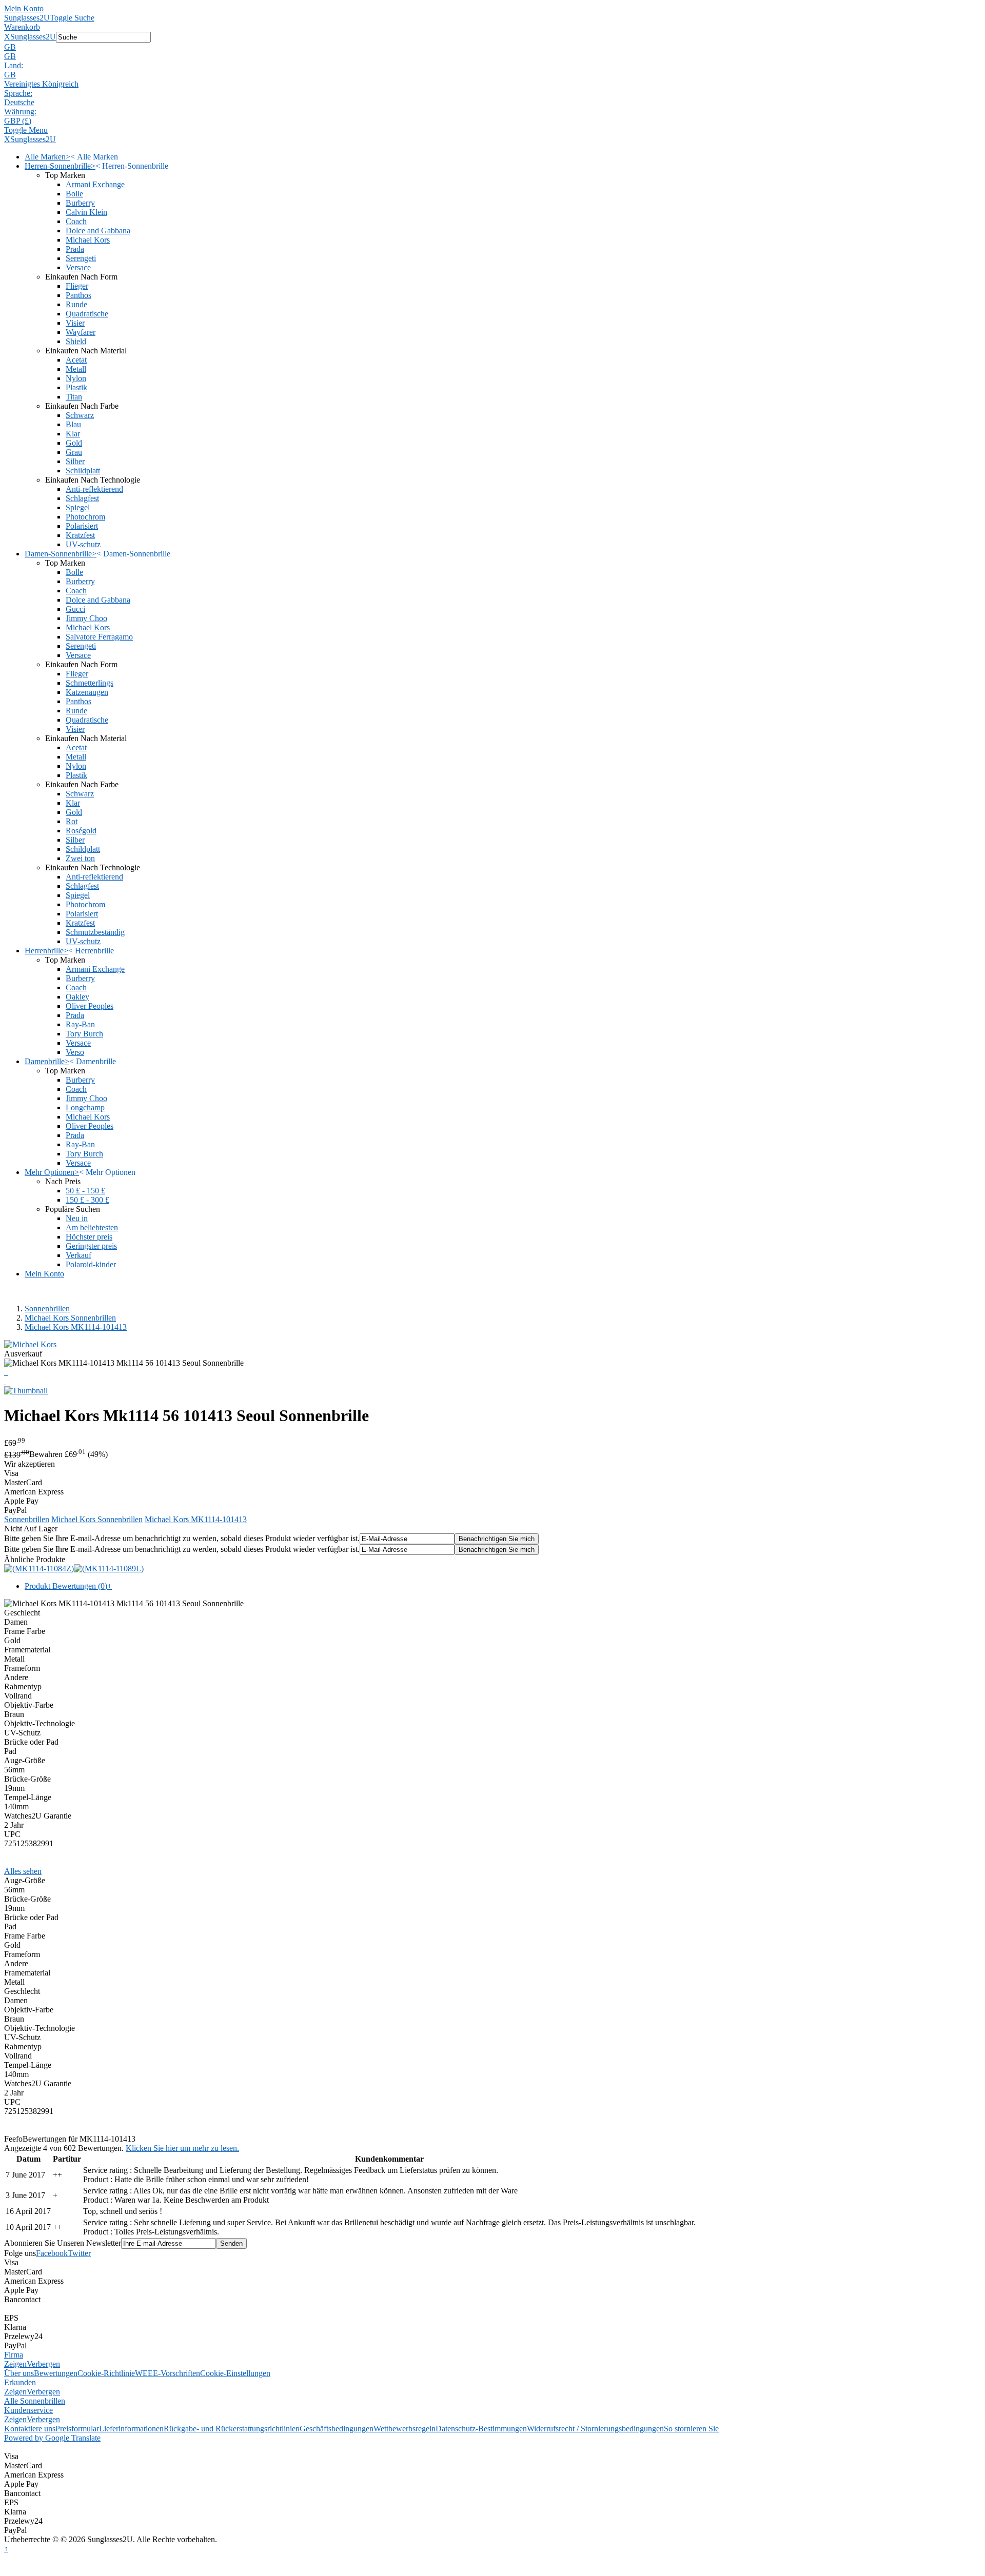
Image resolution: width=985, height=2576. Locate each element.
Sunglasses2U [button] (33, 37)
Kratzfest (80, 535)
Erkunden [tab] (20, 2382)
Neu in (77, 1218)
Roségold (81, 831)
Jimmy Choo (86, 618)
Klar (73, 434)
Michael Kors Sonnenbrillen (70, 1318)
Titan (74, 397)
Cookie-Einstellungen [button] (235, 2373)
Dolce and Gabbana (98, 231)
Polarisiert (82, 526)
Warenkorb (22, 27)
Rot (72, 821)
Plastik (76, 387)
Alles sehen (23, 1871)
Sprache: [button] (18, 93)
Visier (75, 323)
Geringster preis (91, 1246)
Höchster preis (89, 1237)
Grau (74, 452)
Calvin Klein (86, 212)
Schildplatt (83, 471)
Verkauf (78, 1255)
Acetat (76, 360)
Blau (73, 424)
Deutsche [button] (19, 102)
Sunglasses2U (27, 18)
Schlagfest (82, 498)
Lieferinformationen (131, 2429)
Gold (74, 443)
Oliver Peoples (90, 1006)
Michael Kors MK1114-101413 (76, 1327)
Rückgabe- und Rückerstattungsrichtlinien (232, 2429)
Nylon (76, 378)
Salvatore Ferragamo (99, 637)
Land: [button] (14, 65)
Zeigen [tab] (15, 2364)
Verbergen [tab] (43, 2364)
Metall (76, 369)
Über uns (19, 2373)
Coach (76, 221)
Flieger (77, 286)
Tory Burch (84, 1034)
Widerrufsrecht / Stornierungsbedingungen (595, 2429)
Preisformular (77, 2429)
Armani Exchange (95, 184)
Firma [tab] (14, 2355)
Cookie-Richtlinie (106, 2373)
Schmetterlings (90, 683)
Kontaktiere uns (30, 2429)
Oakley (77, 997)
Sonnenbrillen (47, 1309)
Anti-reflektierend (94, 489)
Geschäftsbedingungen (337, 2429)
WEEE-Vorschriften (168, 2373)
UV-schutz (83, 544)
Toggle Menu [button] (26, 130)
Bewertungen (56, 2373)
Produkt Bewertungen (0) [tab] (68, 1586)
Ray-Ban (80, 1024)
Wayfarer (81, 332)
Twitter (79, 2253)
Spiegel (78, 507)
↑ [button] (6, 2549)
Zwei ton (80, 858)
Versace (78, 267)
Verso (75, 1052)
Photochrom (85, 517)
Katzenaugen (87, 692)
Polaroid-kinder (91, 1264)
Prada (75, 249)
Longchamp (85, 1107)
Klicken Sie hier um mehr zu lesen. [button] (182, 2148)
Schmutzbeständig (95, 932)
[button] (493, 47)
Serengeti (81, 258)
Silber (75, 461)
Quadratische (87, 314)
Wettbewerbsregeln (405, 2429)
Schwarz (80, 415)
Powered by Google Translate (52, 2438)
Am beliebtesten (92, 1227)
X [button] (7, 37)
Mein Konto (24, 8)
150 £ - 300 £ (87, 1200)
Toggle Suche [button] (72, 18)
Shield (76, 341)
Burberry (80, 203)
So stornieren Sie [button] (691, 2429)
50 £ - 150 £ (85, 1191)
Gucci (75, 609)
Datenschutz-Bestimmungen (481, 2429)
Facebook (52, 2253)
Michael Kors (88, 240)
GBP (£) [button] (18, 121)
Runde (76, 304)
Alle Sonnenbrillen (35, 2401)
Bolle (74, 194)
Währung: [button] (20, 112)
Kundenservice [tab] (28, 2410)
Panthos (78, 295)
